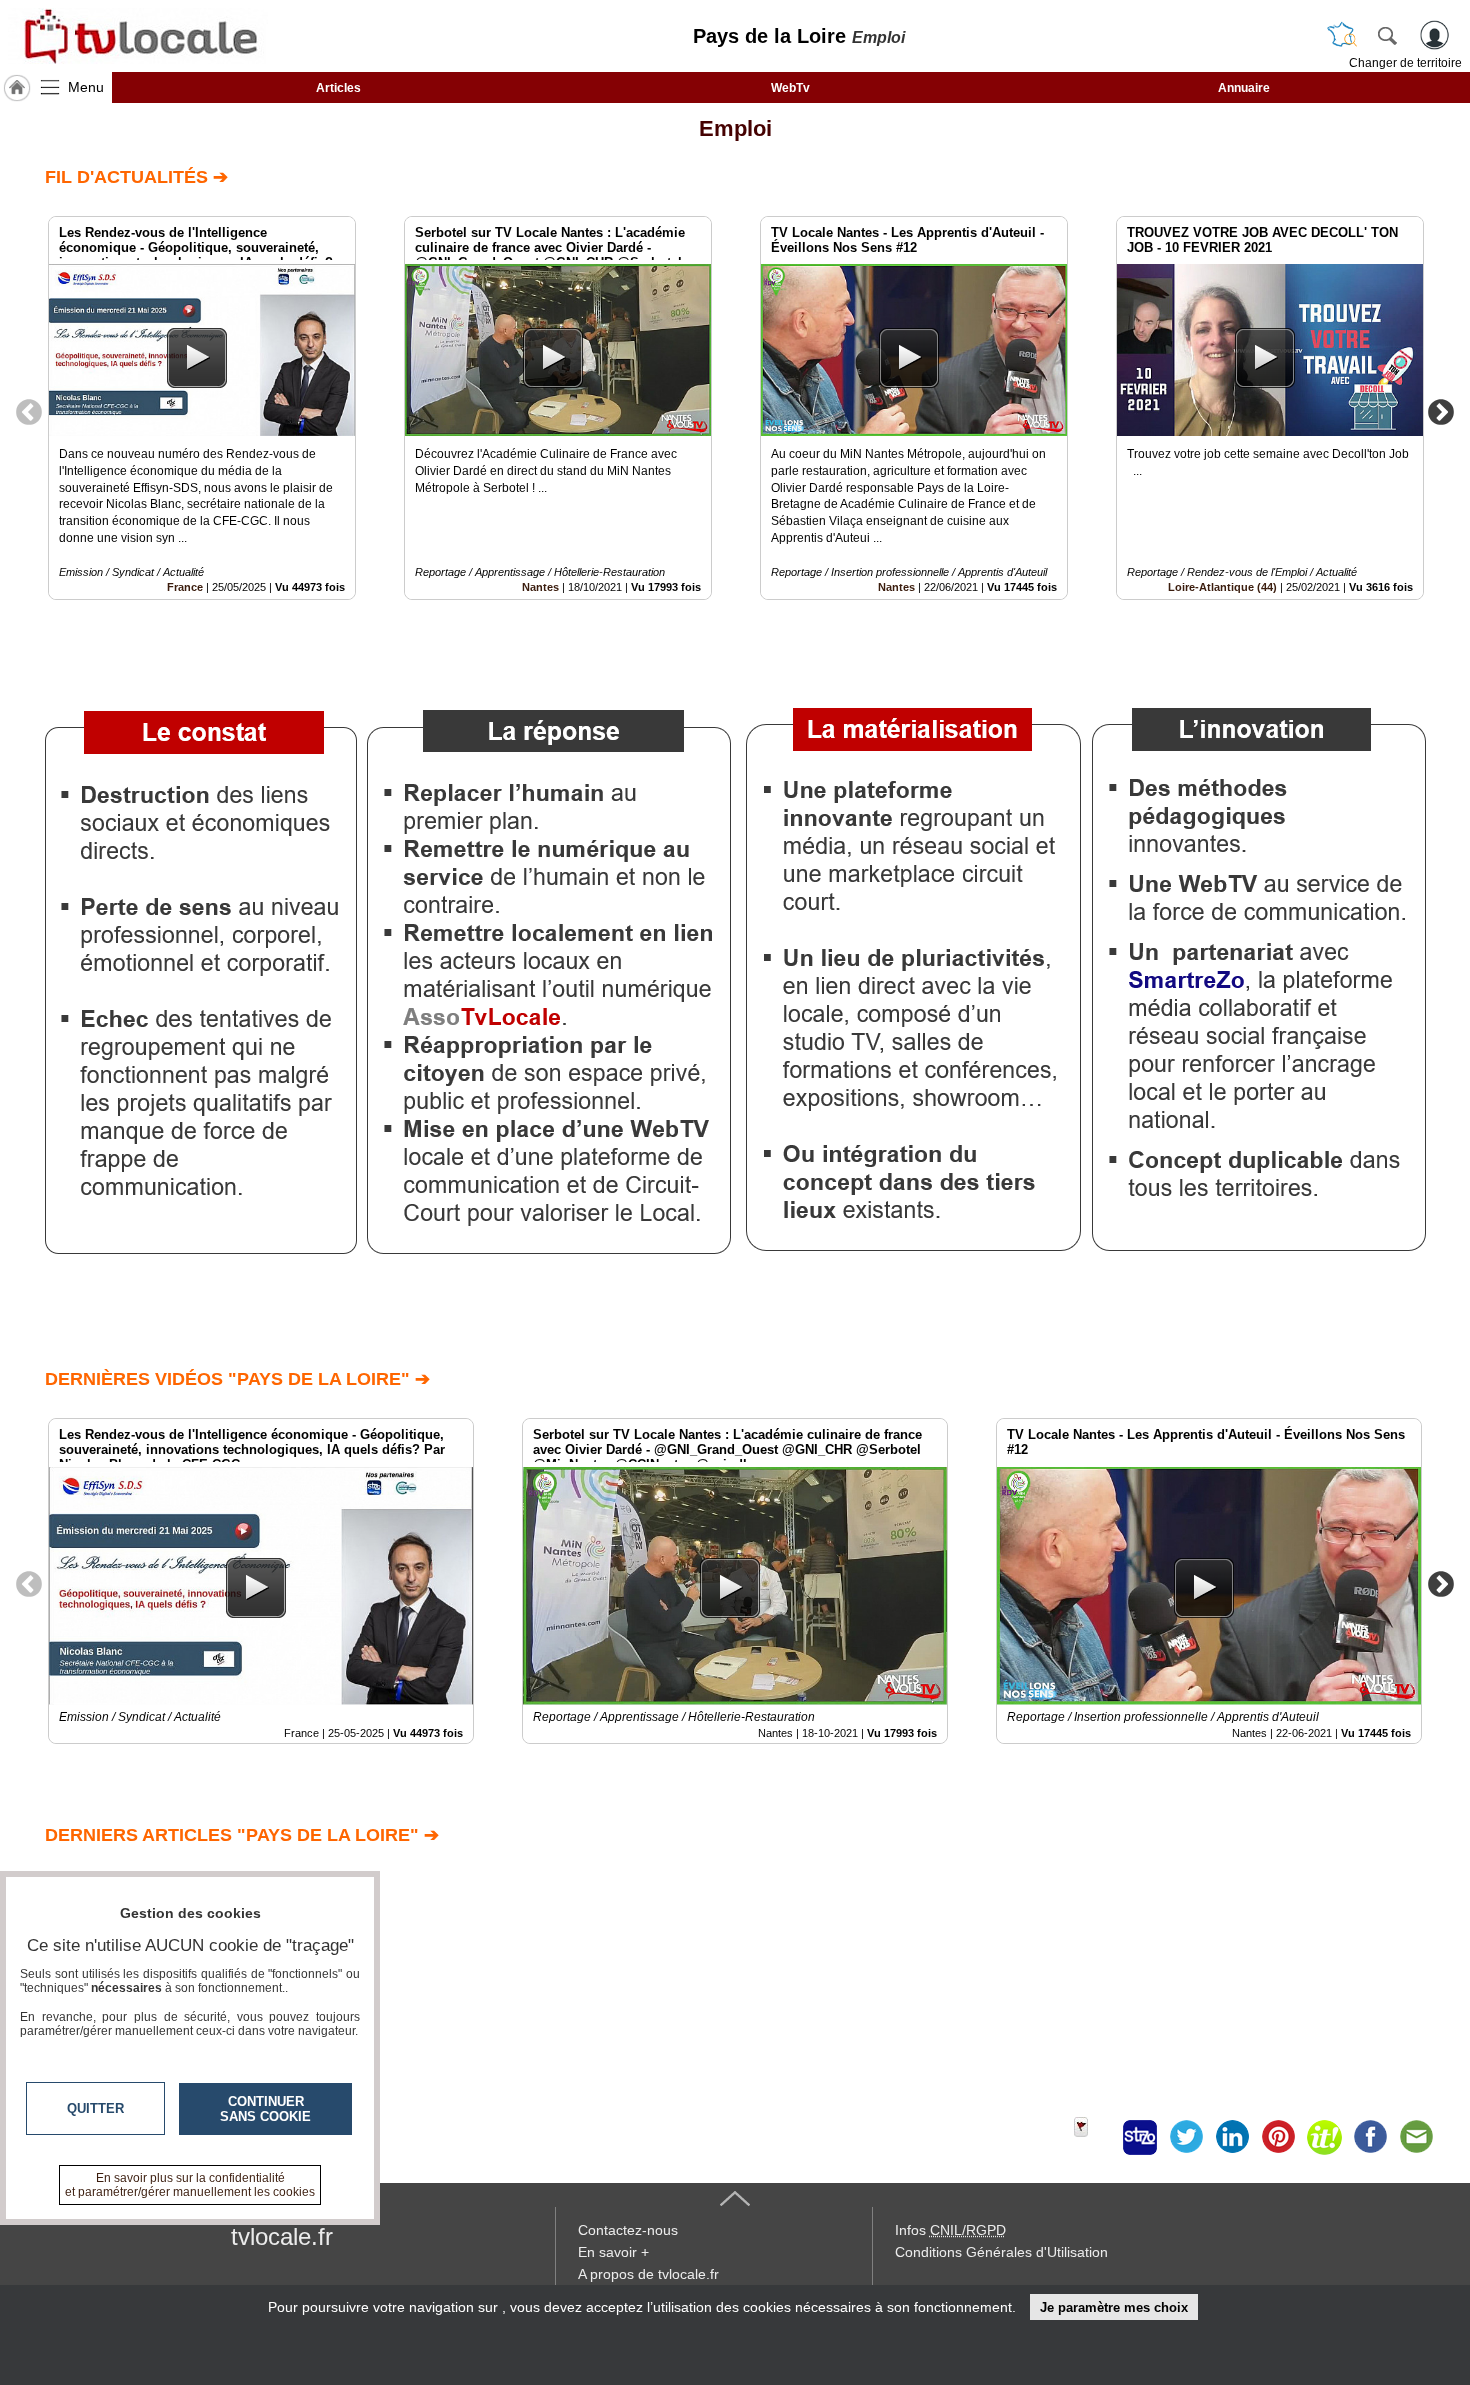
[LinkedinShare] (1232, 2137)
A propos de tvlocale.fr (648, 2274)
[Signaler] (1094, 2137)
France (185, 587)
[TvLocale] (138, 36)
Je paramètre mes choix (1114, 2307)
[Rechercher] (1387, 35)
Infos (950, 2230)
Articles (338, 88)
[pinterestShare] (1278, 2137)
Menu (86, 87)
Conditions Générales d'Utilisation (1001, 2252)
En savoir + (613, 2252)
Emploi (735, 128)
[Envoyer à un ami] (1416, 2137)
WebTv (790, 88)
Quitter (95, 2108)
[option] (202, 408)
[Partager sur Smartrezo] (1140, 2137)
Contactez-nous (628, 2230)
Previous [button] (29, 411)
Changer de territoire (1405, 63)
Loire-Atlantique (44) (1222, 587)
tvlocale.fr (282, 2236)
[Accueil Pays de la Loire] (17, 88)
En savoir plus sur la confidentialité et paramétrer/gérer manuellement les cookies (190, 2185)
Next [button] (1441, 411)
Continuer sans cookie (265, 2109)
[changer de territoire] (1342, 35)
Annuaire (1244, 88)
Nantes (540, 587)
